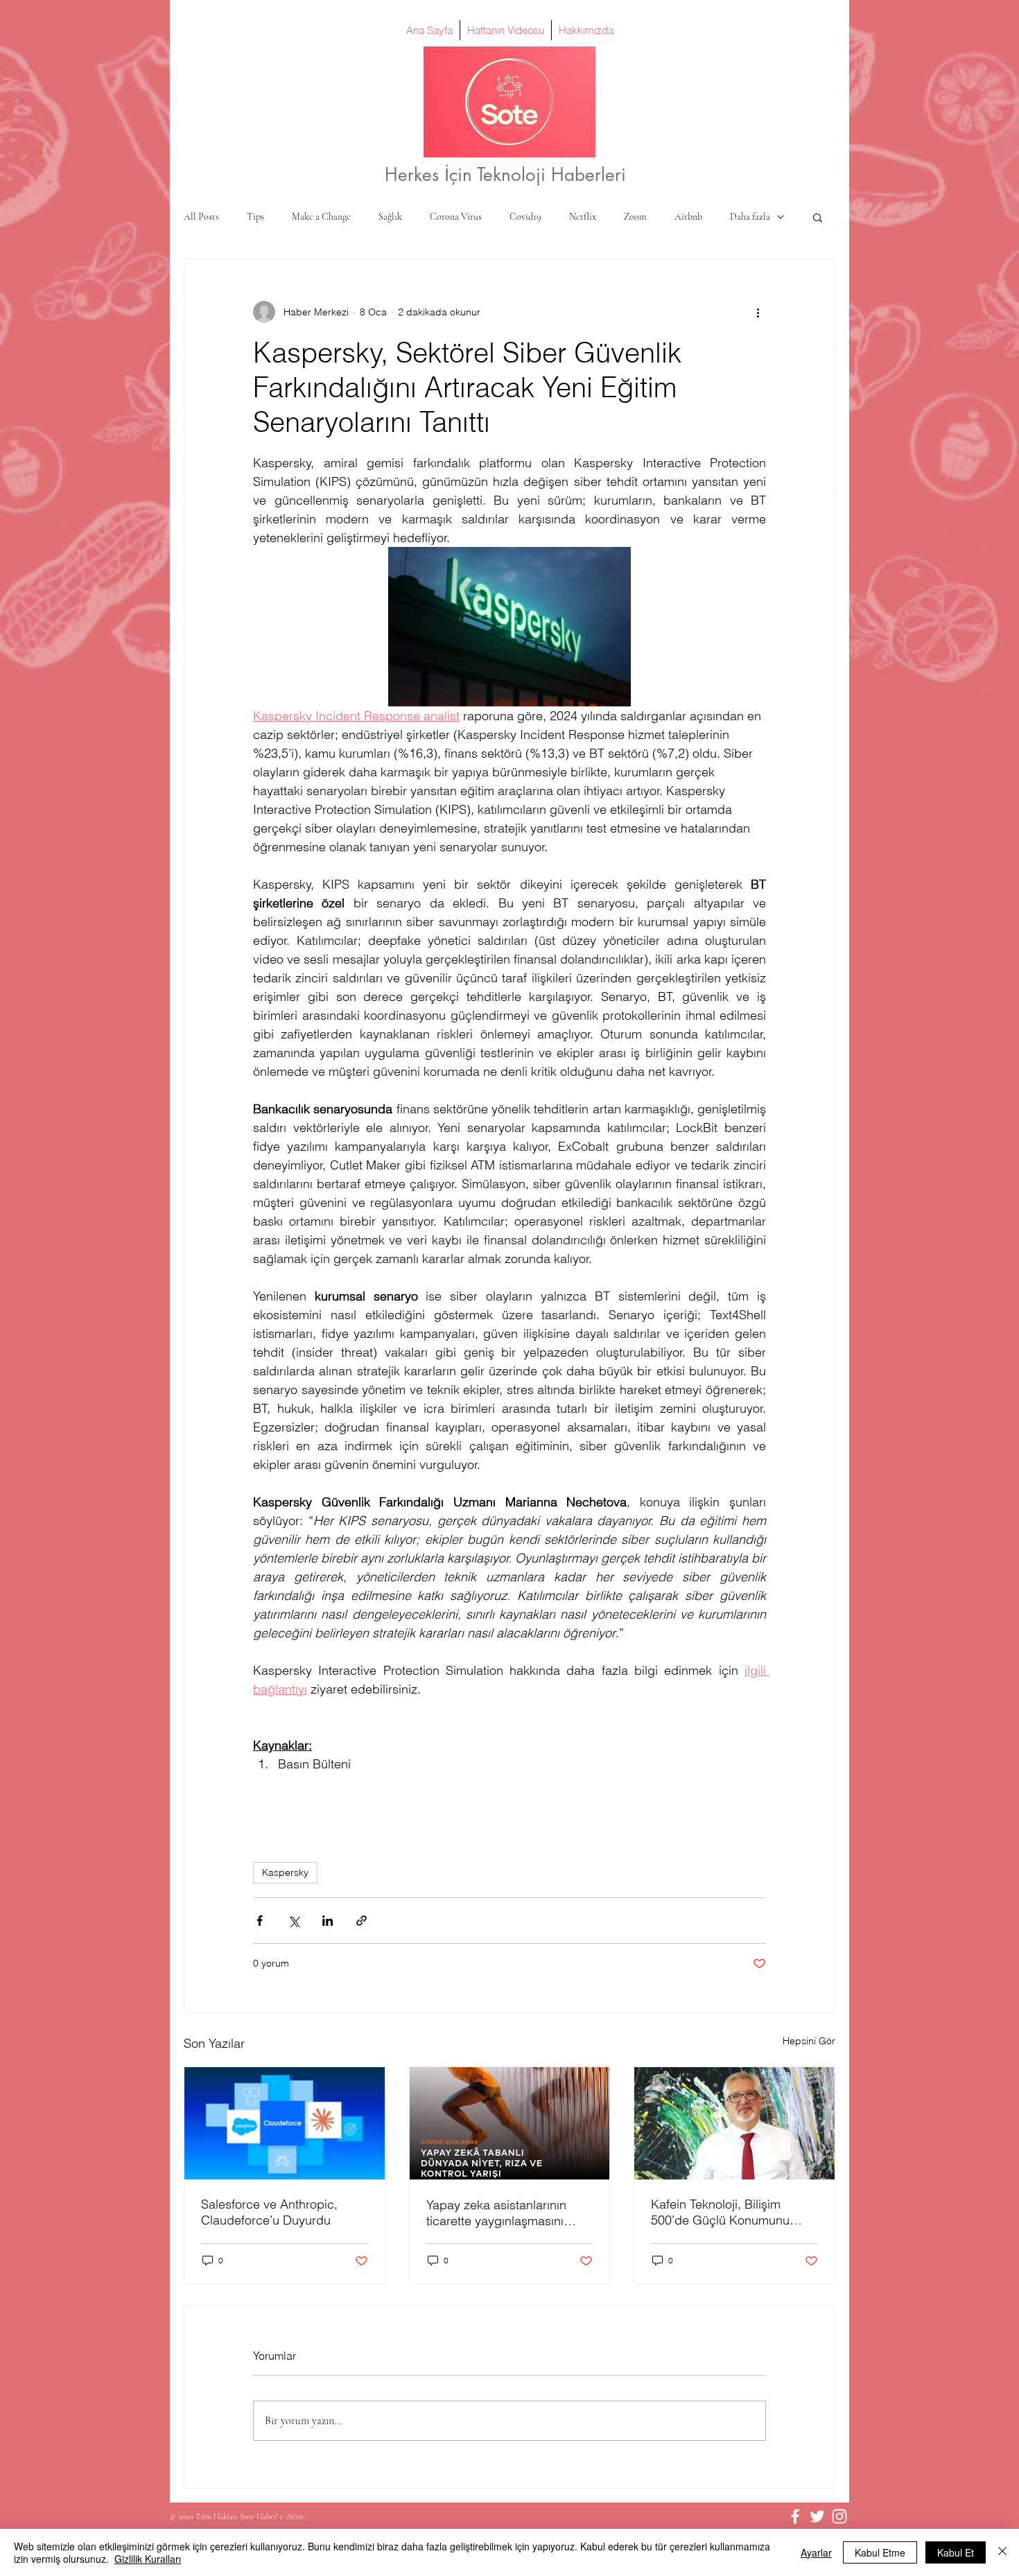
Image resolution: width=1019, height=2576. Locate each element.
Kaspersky (285, 1872)
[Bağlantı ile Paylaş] (362, 1921)
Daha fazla (750, 217)
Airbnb (688, 217)
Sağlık (390, 217)
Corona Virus (456, 217)
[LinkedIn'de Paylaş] (328, 1921)
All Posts (201, 217)
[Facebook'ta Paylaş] (260, 1921)
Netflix (583, 217)
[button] (818, 217)
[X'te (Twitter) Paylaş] (294, 1921)
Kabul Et (956, 2552)
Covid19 (525, 217)
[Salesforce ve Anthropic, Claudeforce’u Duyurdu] (285, 2123)
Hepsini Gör (809, 2041)
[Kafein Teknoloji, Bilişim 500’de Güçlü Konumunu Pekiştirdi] (734, 2123)
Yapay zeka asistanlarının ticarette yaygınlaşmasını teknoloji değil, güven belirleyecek (496, 2213)
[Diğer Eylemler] (758, 312)
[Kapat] (1002, 2552)
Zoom (635, 217)
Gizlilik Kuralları (148, 2559)
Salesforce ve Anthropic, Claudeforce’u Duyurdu (269, 2212)
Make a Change (321, 217)
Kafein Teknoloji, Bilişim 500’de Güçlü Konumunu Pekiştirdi (720, 2212)
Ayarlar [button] (816, 2552)
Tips (255, 217)
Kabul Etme (880, 2552)
